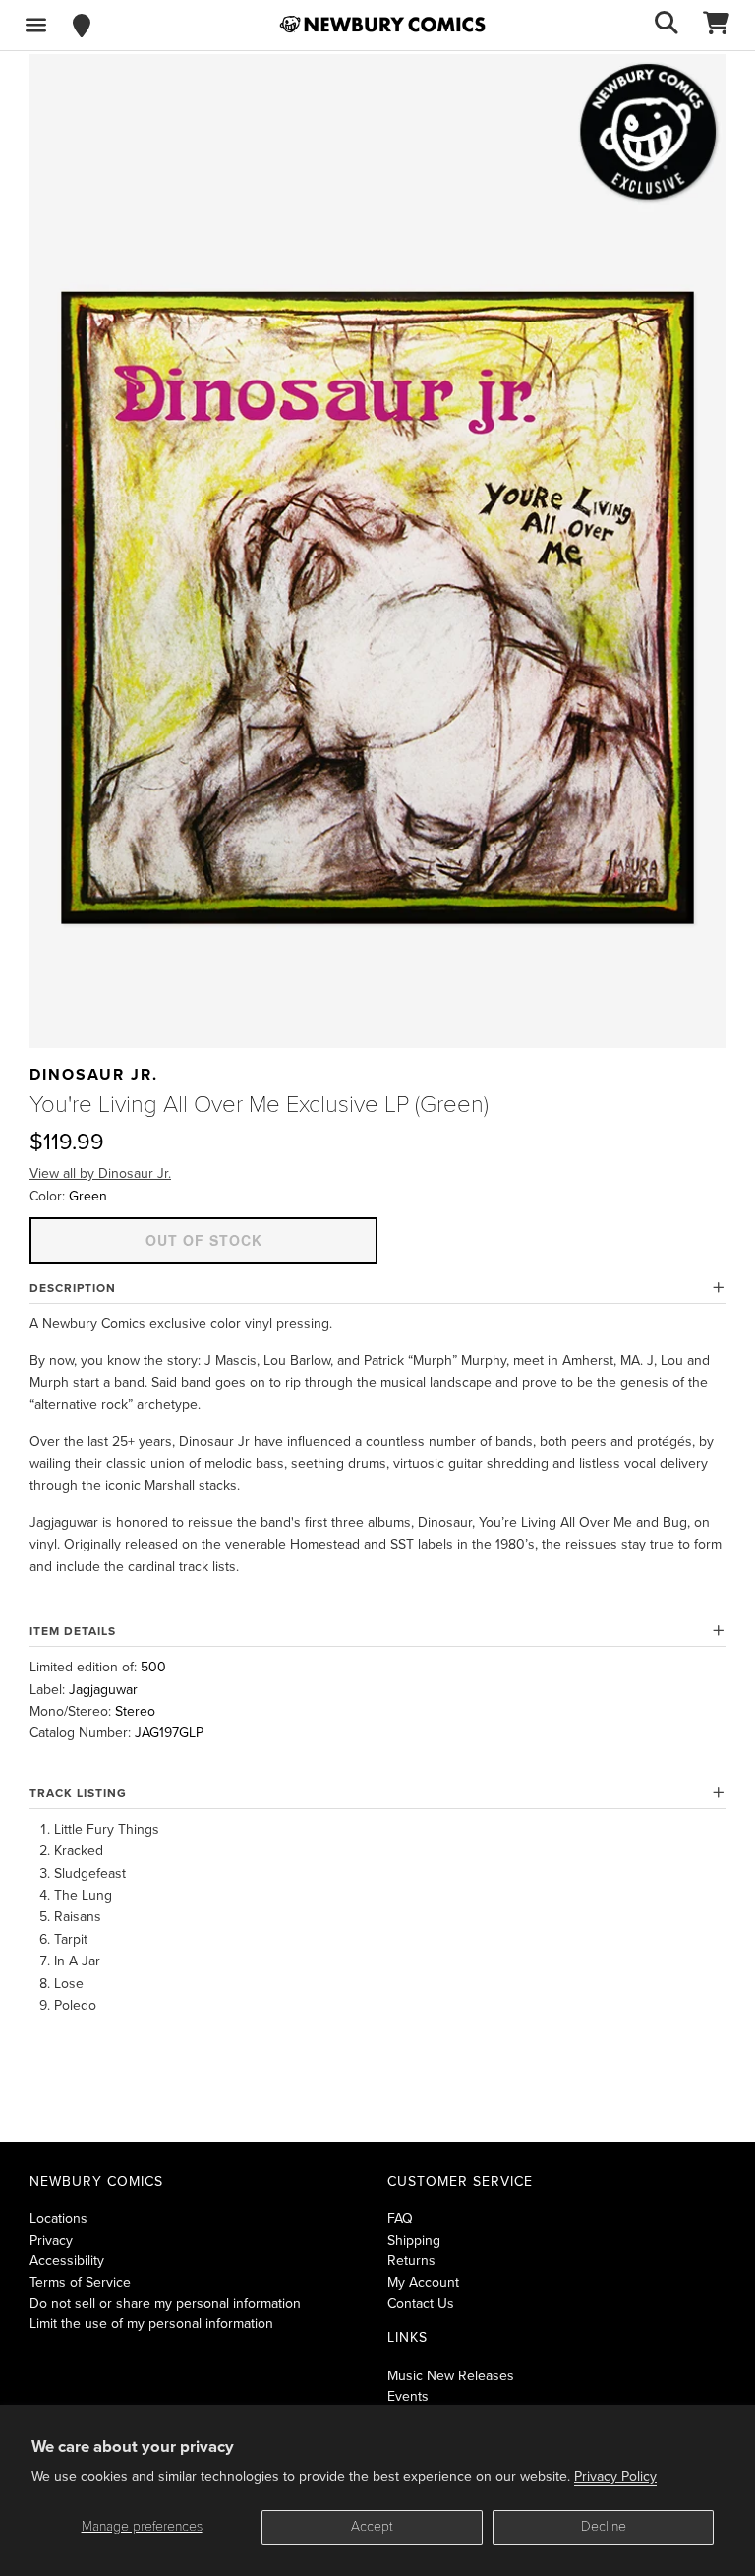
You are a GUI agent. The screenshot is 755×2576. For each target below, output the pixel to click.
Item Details (73, 1631)
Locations (58, 2219)
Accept (372, 2526)
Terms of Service (80, 2283)
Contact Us (421, 2303)
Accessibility (67, 2261)
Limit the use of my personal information (151, 2324)
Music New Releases (451, 2376)
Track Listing (78, 1793)
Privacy (51, 2240)
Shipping (414, 2240)
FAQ (400, 2219)
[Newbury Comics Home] (382, 25)
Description (73, 1288)
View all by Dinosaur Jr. (100, 1173)
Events (408, 2397)
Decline (604, 2526)
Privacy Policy (615, 2476)
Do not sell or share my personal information (165, 2303)
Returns (411, 2261)
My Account (423, 2283)
